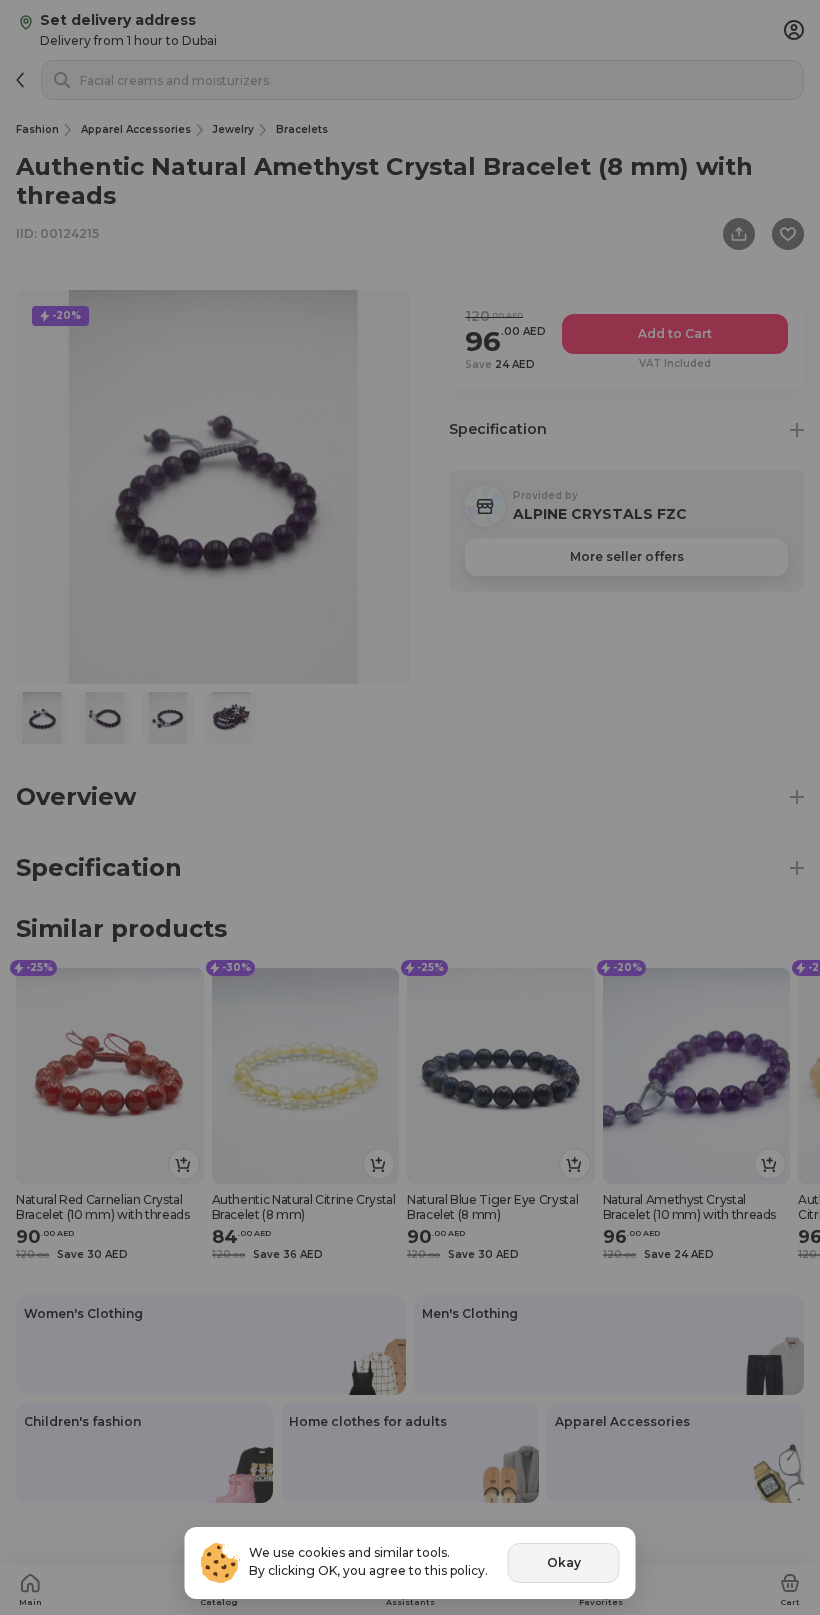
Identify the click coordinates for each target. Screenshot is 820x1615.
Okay (564, 1562)
